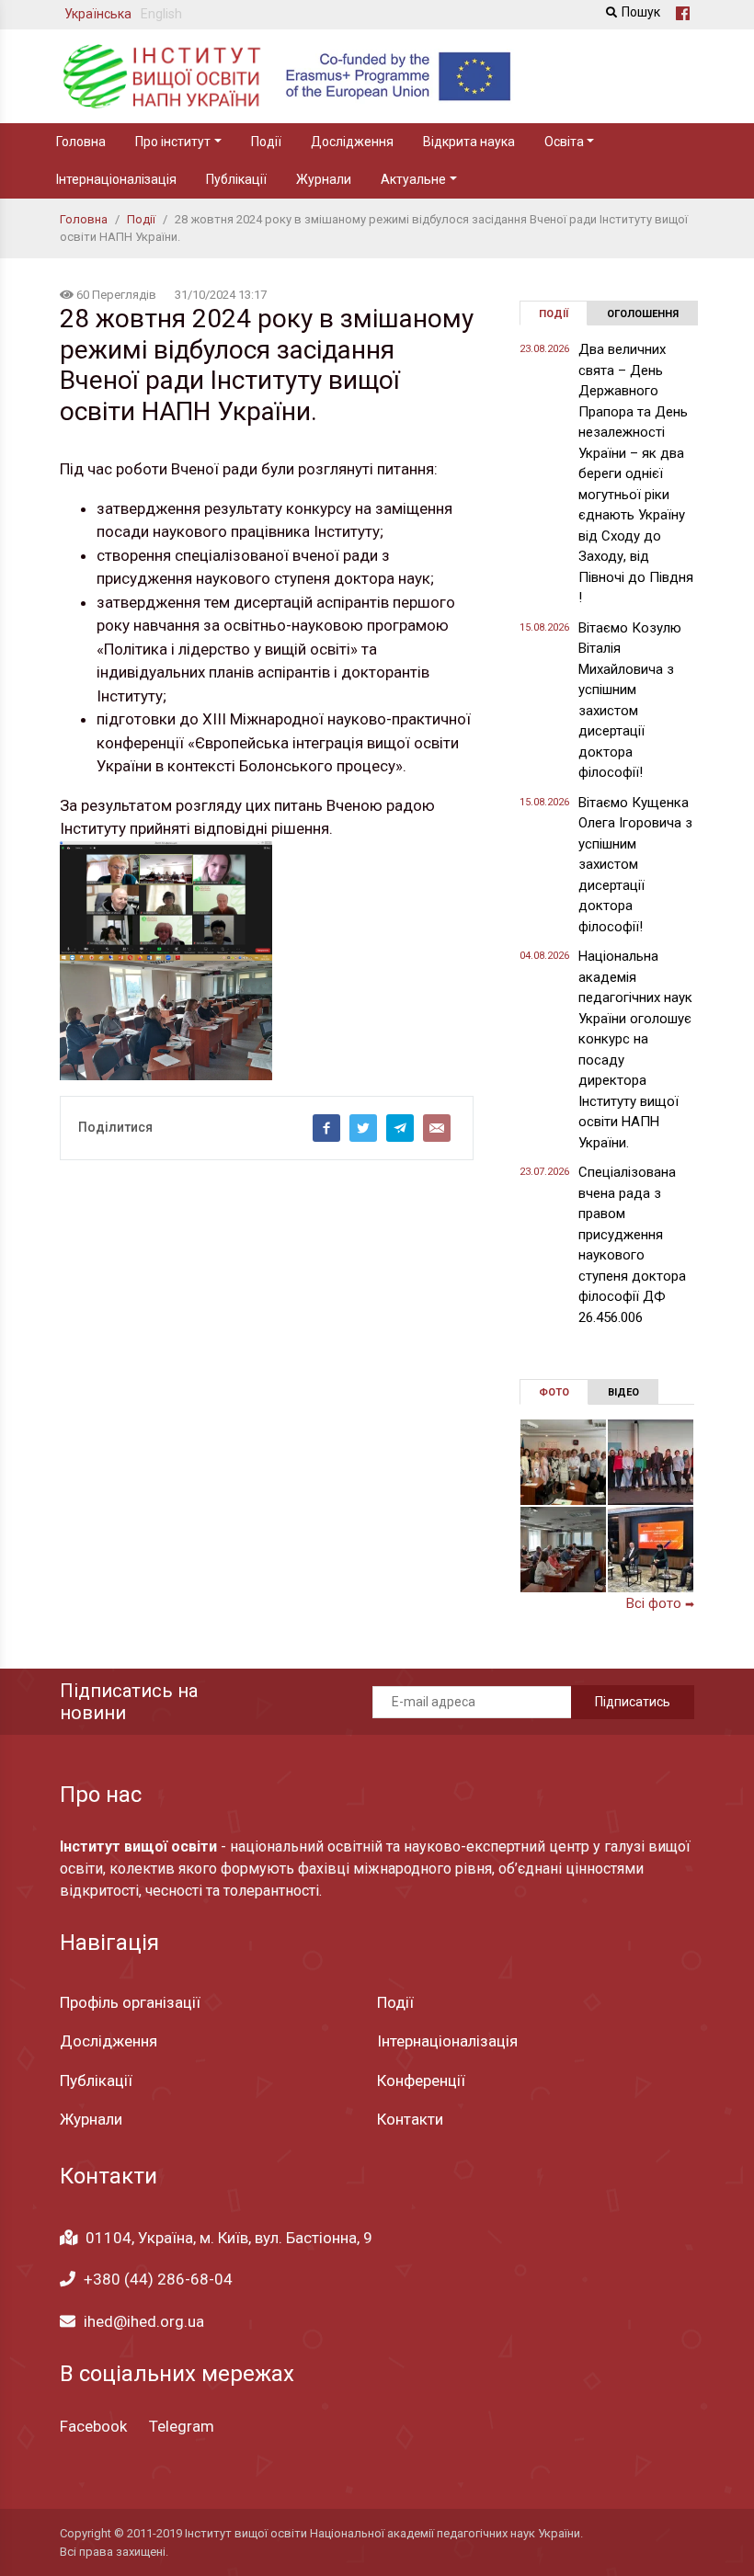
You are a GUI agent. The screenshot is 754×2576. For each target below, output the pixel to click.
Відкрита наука (469, 142)
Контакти (410, 2119)
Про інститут (173, 142)
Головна (81, 142)
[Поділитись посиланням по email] (437, 1128)
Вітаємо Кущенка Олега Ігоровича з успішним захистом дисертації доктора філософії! (635, 865)
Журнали (324, 179)
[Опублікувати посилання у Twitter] (363, 1128)
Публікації (236, 179)
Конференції (421, 2080)
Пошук (641, 12)
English (161, 14)
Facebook (93, 2426)
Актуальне (413, 179)
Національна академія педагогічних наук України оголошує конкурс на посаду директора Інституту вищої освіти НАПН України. (635, 1049)
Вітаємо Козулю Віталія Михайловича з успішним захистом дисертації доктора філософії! (630, 701)
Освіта (564, 142)
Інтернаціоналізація (116, 179)
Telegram (182, 2426)
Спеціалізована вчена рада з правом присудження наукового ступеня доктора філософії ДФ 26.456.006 (632, 1245)
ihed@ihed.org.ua (144, 2321)
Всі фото (660, 1603)
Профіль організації (130, 2002)
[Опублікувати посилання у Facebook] (326, 1128)
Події (266, 142)
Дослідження (352, 142)
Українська (98, 14)
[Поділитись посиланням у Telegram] (400, 1128)
